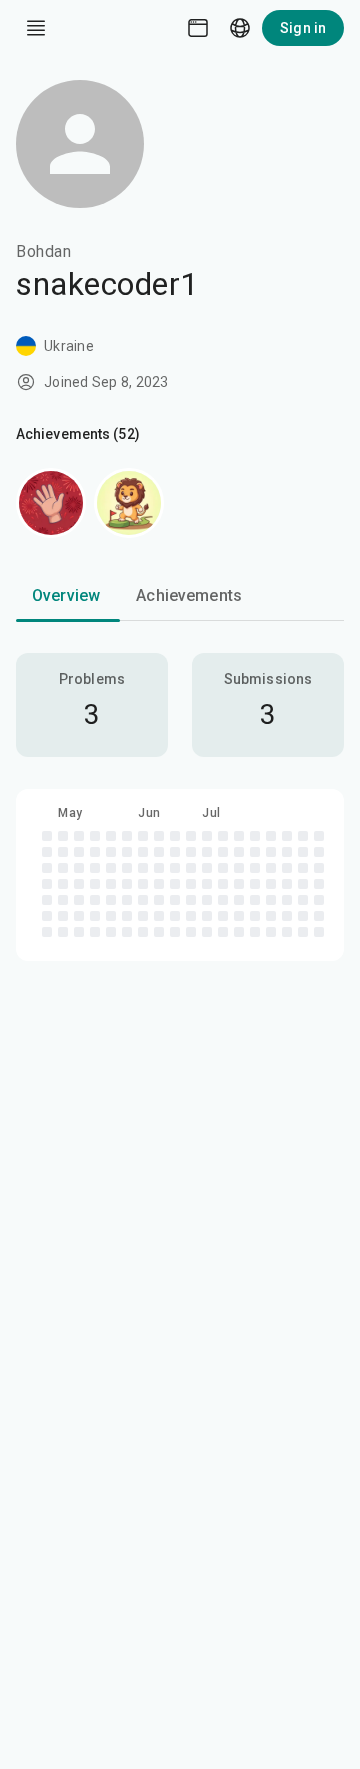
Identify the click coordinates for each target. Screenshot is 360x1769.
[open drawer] (36, 28)
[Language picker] (240, 28)
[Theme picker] (198, 28)
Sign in (303, 28)
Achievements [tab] (189, 595)
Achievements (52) (78, 434)
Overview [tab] (66, 595)
